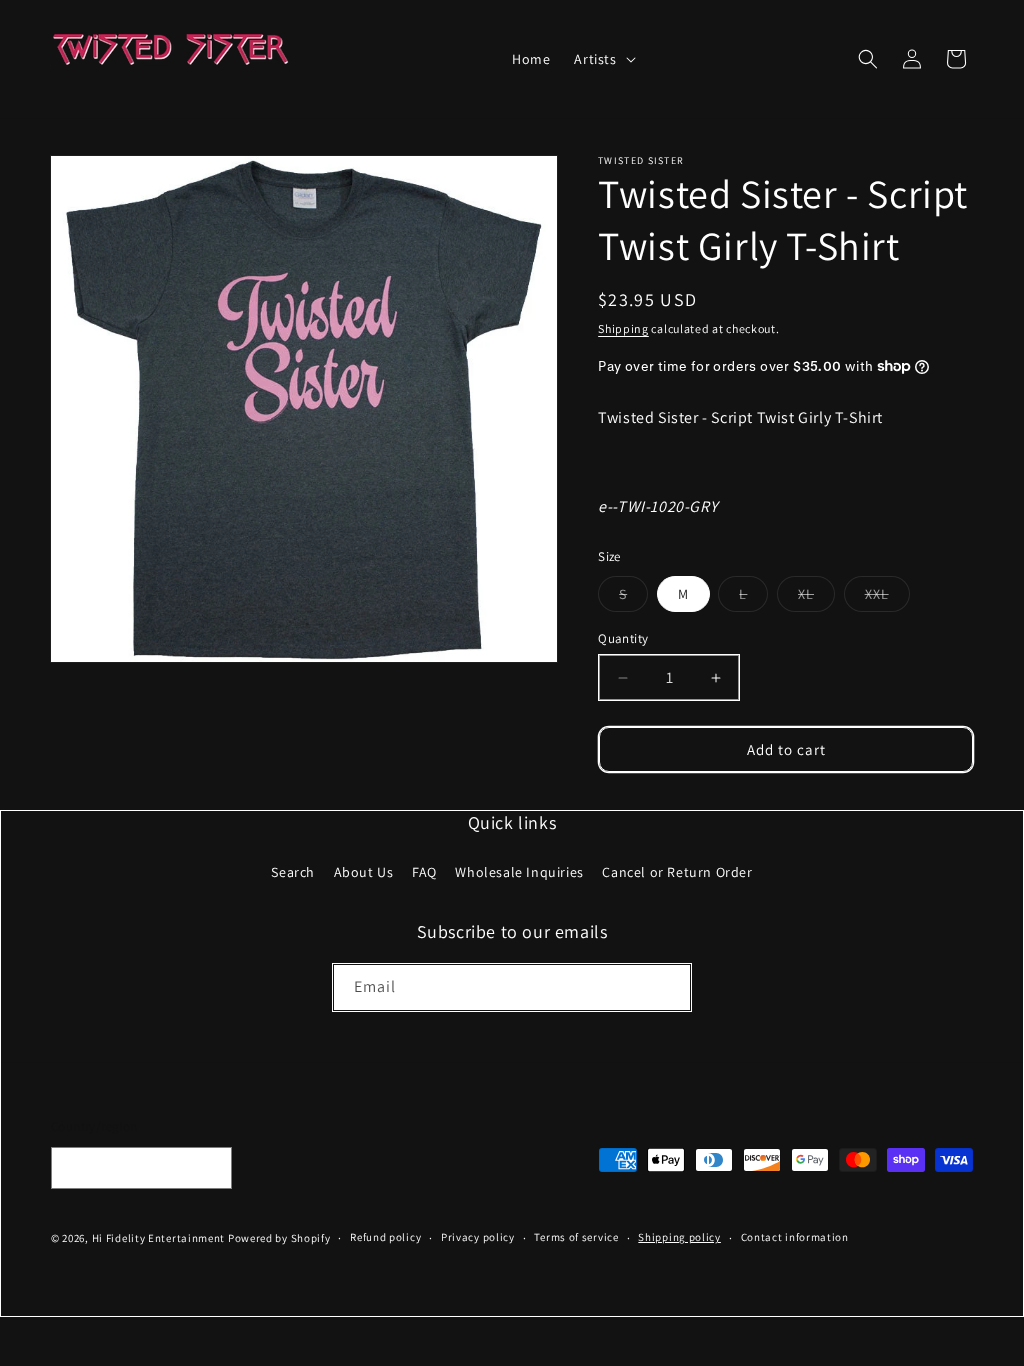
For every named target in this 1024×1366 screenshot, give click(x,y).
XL (816, 598)
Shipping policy (679, 1237)
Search (293, 872)
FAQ (424, 872)
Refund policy (385, 1237)
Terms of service (576, 1237)
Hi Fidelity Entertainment (159, 1238)
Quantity (623, 638)
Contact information (795, 1237)
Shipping (623, 328)
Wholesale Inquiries (519, 872)
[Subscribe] (668, 987)
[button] (602, 59)
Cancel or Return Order (677, 872)
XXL (887, 598)
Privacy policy (478, 1237)
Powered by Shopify (279, 1238)
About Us (364, 872)
